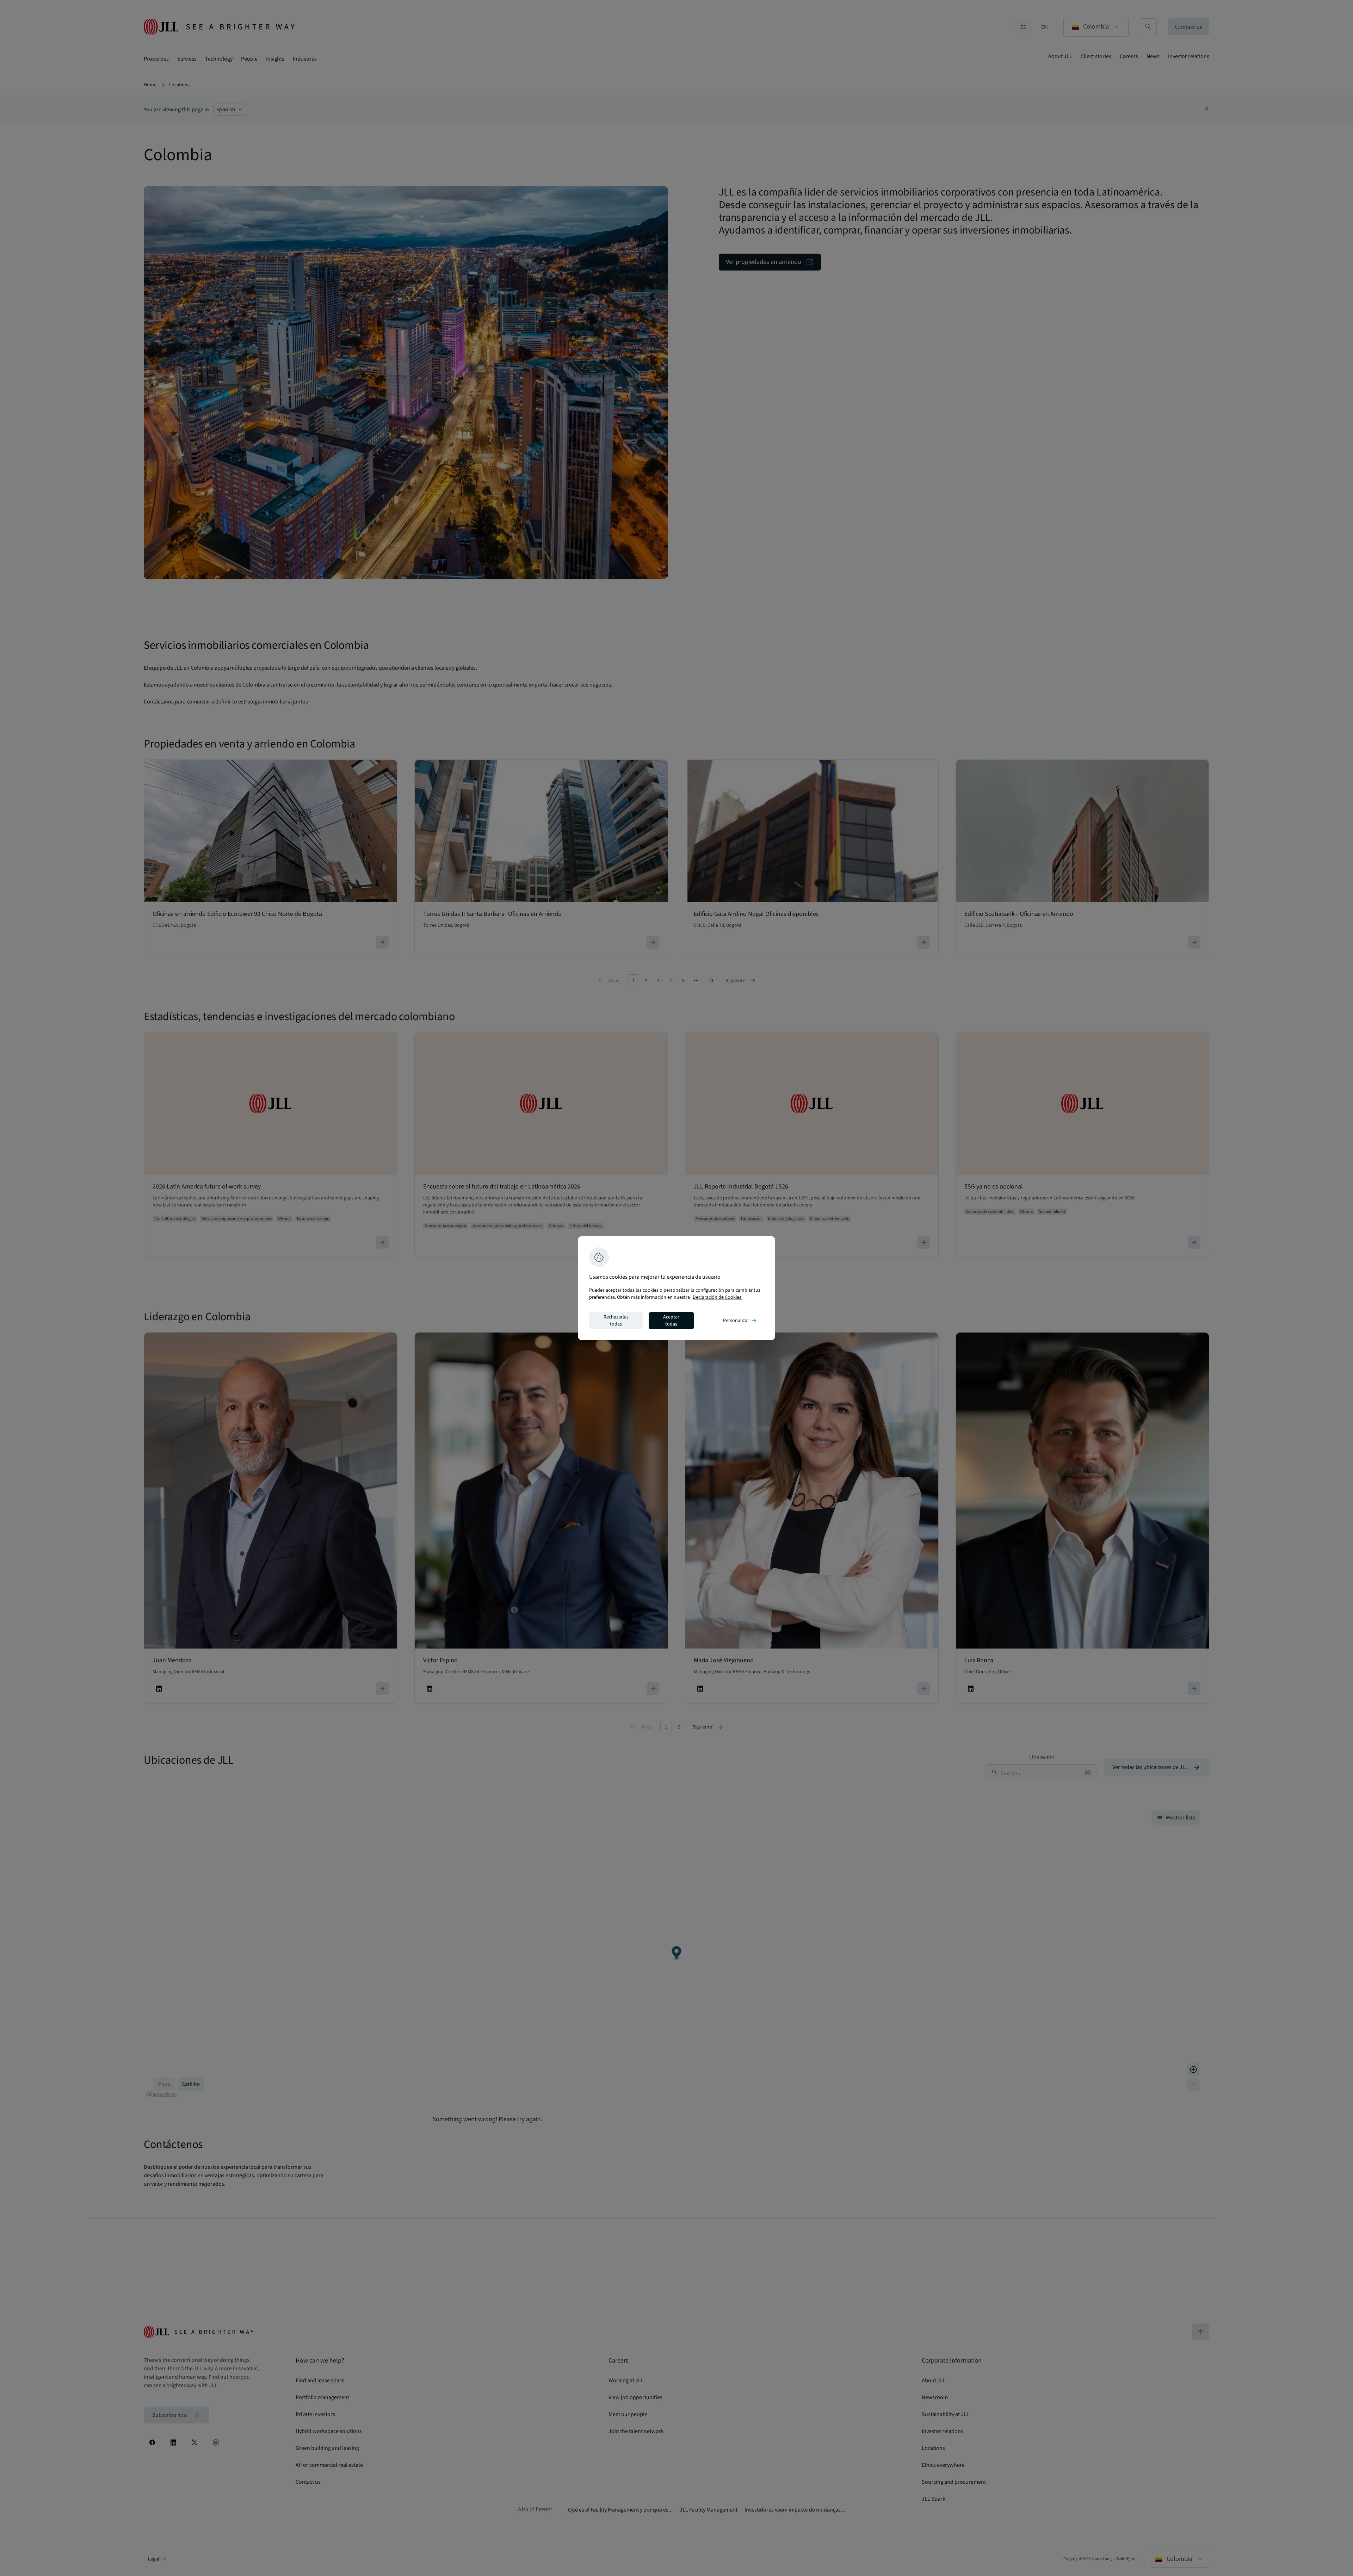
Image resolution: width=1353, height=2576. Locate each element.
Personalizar (740, 1321)
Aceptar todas (671, 1321)
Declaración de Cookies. (718, 1297)
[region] (676, 1288)
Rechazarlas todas (616, 1321)
